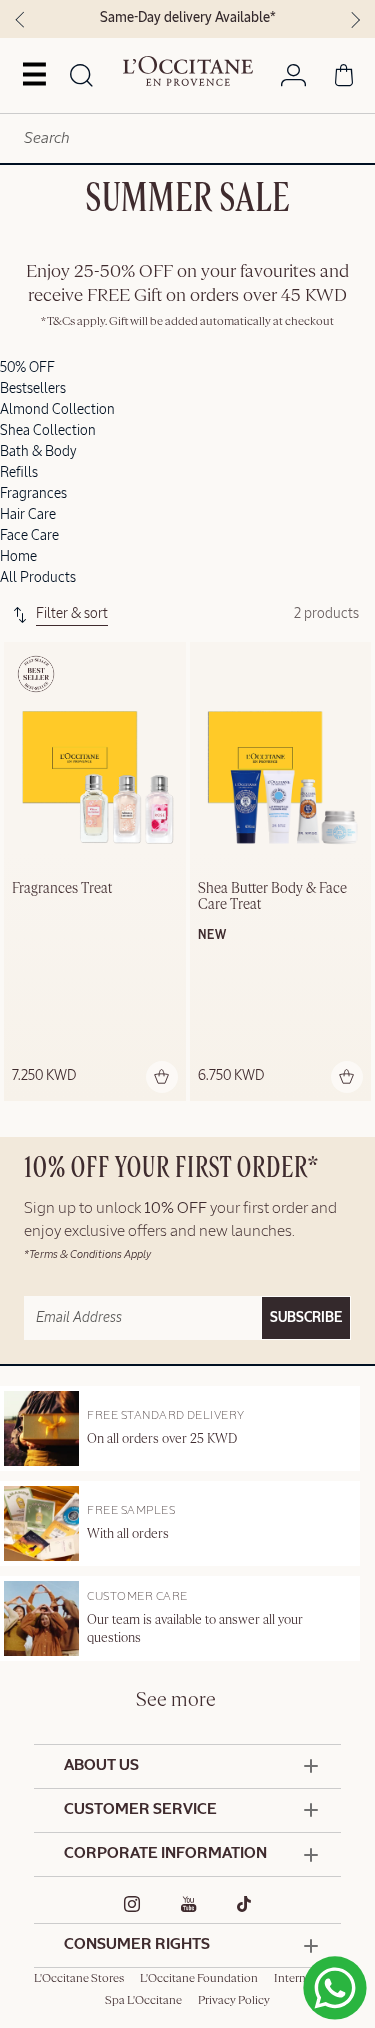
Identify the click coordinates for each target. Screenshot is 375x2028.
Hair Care (28, 515)
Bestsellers (33, 389)
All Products (38, 578)
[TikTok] (244, 1904)
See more (176, 1700)
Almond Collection (57, 410)
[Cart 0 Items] (344, 79)
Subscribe (306, 1318)
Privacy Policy (234, 2001)
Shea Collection (48, 431)
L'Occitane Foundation (199, 1979)
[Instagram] (132, 1904)
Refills (19, 473)
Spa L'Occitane (143, 2001)
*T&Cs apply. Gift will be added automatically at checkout (187, 322)
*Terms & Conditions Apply (87, 1254)
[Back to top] (329, 1971)
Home (18, 557)
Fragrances (33, 494)
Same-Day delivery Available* (188, 18)
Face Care (29, 536)
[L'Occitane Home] (188, 71)
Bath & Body (38, 452)
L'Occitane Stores (79, 1979)
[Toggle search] (81, 77)
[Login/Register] (293, 79)
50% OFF (27, 368)
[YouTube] (189, 1904)
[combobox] (187, 138)
